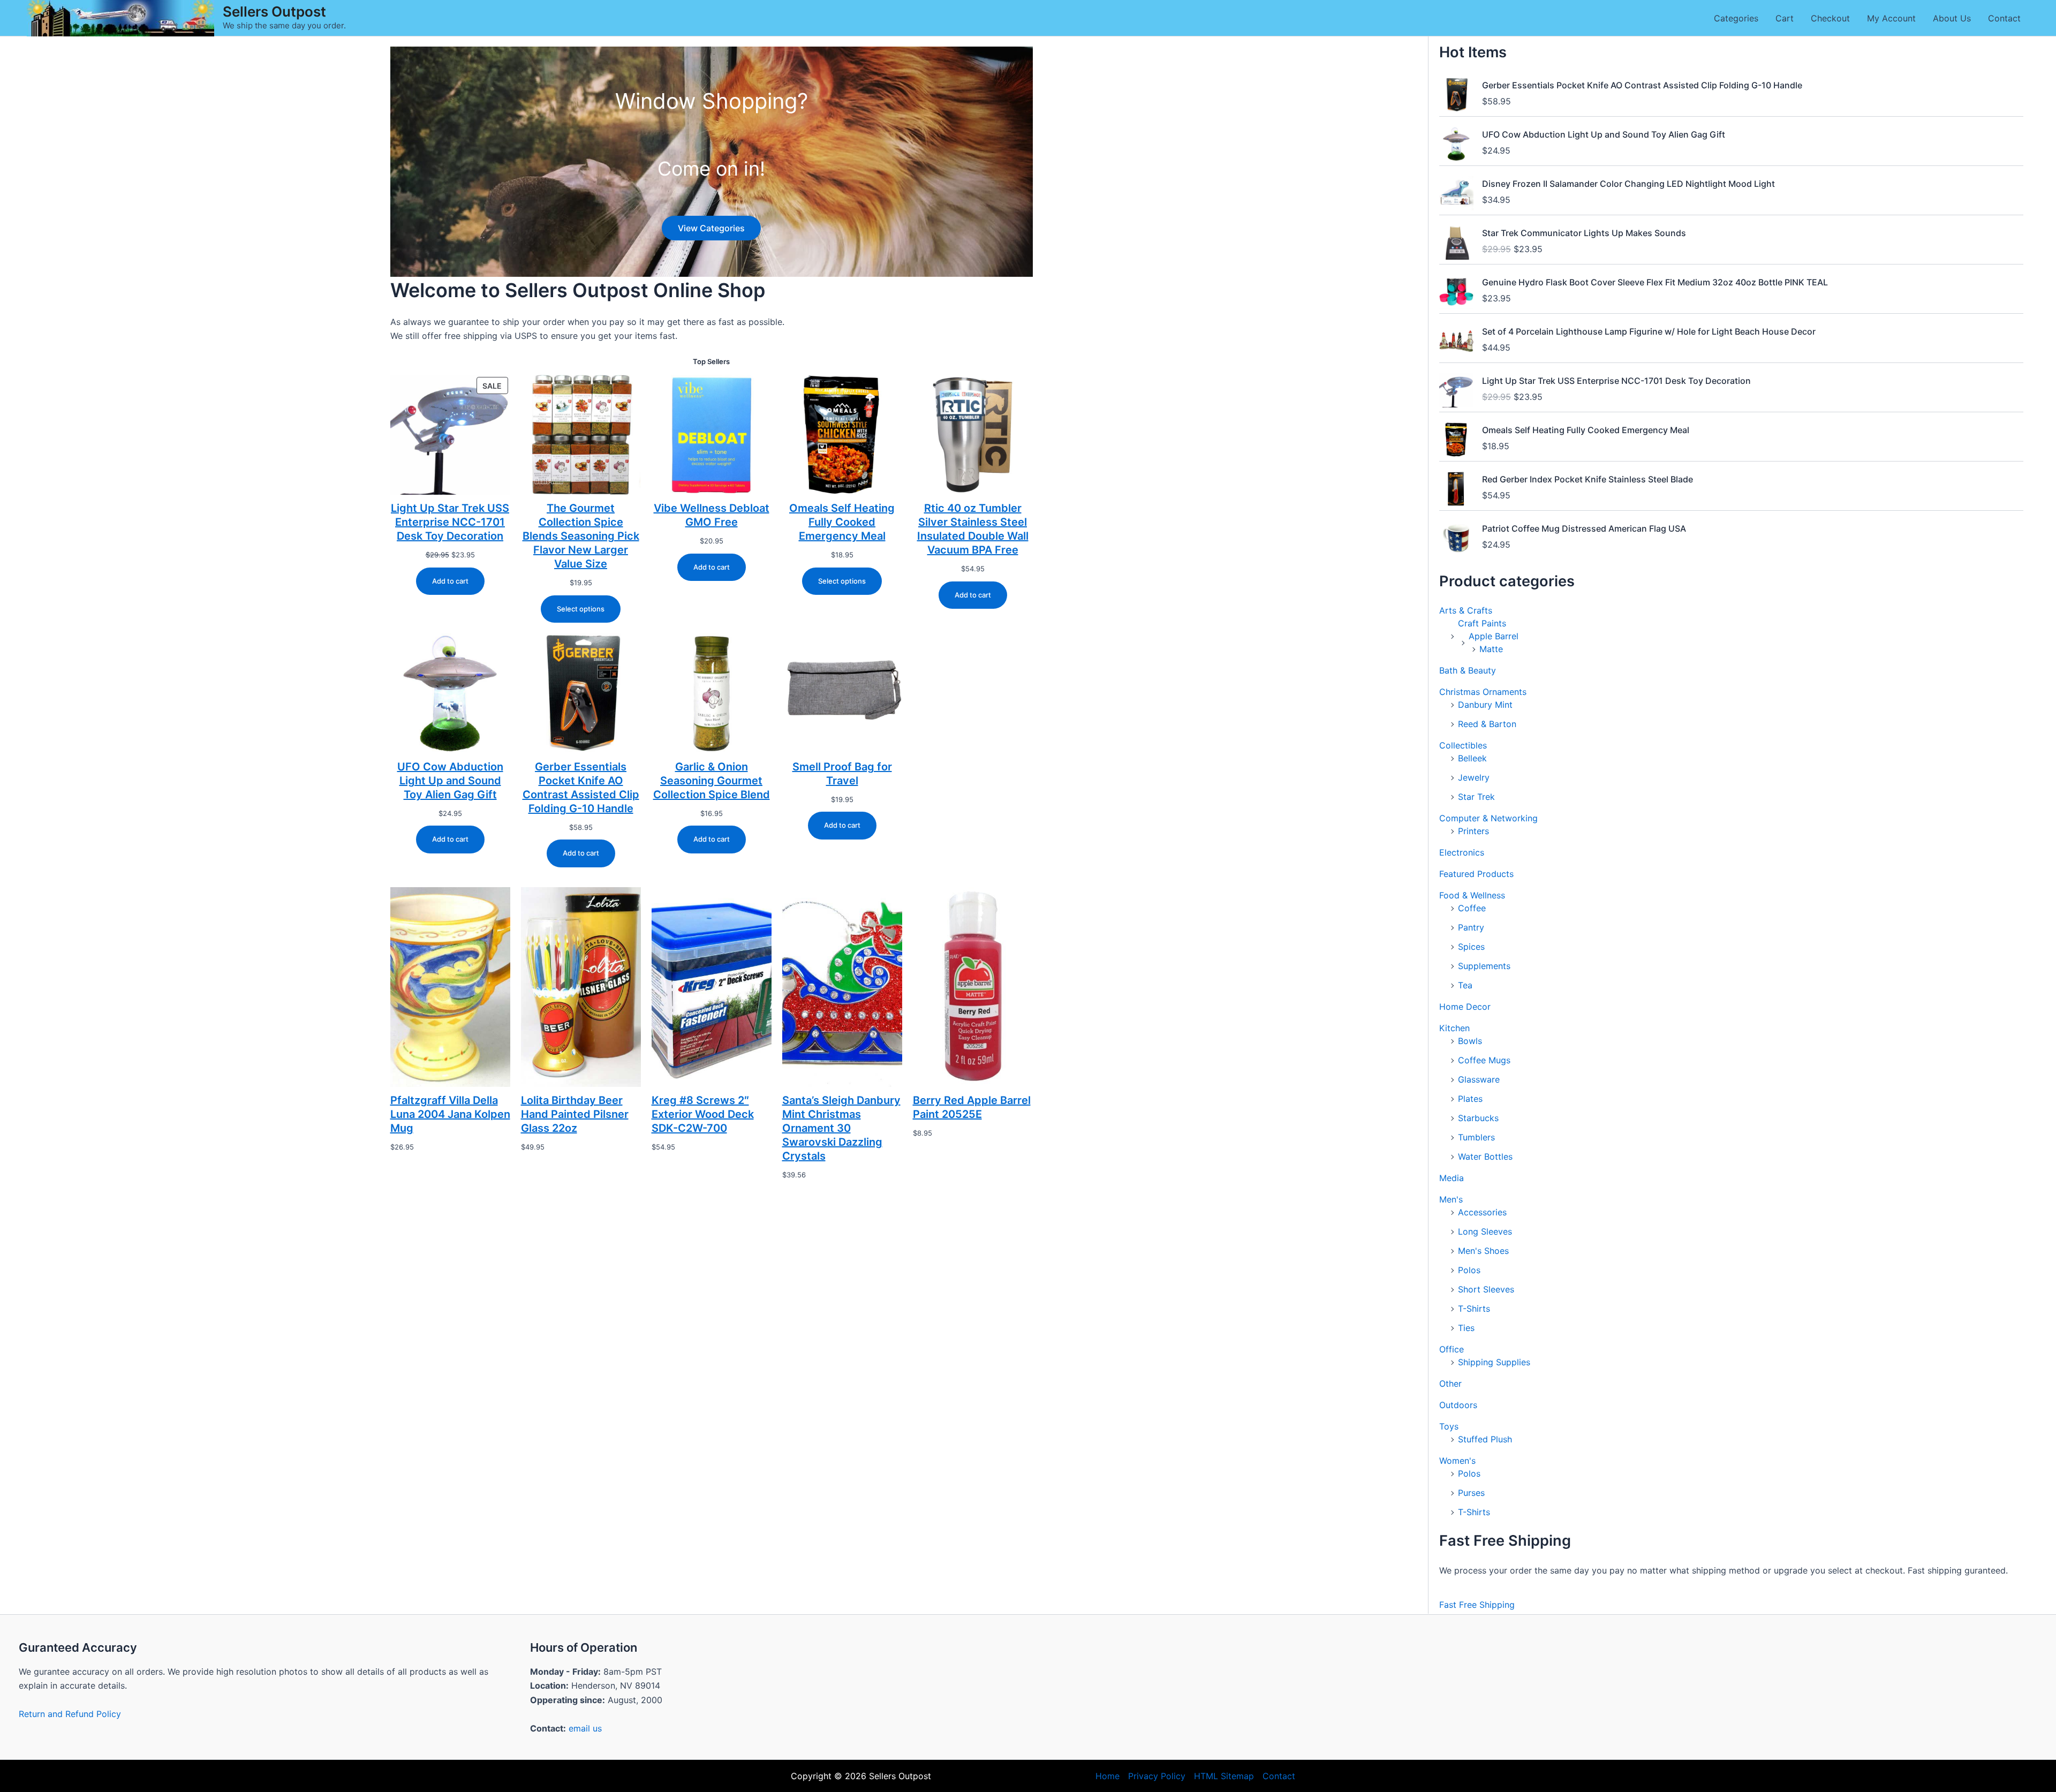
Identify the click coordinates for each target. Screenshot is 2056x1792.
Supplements (1484, 966)
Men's (1451, 1199)
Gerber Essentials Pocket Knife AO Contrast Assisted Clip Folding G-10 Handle (581, 788)
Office (1452, 1349)
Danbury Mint (1485, 705)
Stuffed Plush (1485, 1439)
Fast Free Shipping (1477, 1605)
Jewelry (1474, 777)
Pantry (1471, 927)
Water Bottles (1485, 1156)
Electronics (1462, 852)
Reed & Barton (1487, 724)
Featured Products (1476, 874)
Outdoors (1458, 1405)
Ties (1466, 1328)
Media (1452, 1178)
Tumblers (1476, 1137)
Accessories (1482, 1212)
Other (1450, 1383)
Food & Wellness (1472, 895)
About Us (1952, 18)
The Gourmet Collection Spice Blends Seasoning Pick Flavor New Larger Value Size (581, 536)
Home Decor (1465, 1007)
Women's (1457, 1461)
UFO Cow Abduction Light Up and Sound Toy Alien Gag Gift (450, 781)
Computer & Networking (1488, 818)
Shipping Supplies (1494, 1362)
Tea (1465, 985)
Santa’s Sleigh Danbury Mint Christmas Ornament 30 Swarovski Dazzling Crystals (841, 1128)
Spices (1471, 947)
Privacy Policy (1157, 1776)
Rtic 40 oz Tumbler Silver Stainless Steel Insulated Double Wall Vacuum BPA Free (973, 529)
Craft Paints (1482, 623)
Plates (1470, 1099)
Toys (1449, 1426)
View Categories (711, 228)
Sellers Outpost (274, 12)
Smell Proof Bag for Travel (842, 774)
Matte (1491, 649)
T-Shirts (1474, 1309)
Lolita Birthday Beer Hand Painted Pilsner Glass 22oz (575, 1114)
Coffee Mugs (1484, 1060)
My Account (1891, 18)
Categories (1736, 18)
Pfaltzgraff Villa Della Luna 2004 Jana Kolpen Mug (450, 1114)
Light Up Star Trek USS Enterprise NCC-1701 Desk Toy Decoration (450, 522)
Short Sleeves (1486, 1289)
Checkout (1830, 18)
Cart (1785, 18)
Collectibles (1463, 745)
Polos (1469, 1270)
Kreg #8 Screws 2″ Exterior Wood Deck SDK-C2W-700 (703, 1114)
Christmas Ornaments (1483, 692)
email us (585, 1728)
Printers (1473, 831)
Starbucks (1478, 1118)
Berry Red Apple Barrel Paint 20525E (972, 1107)
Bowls (1470, 1041)
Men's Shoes (1483, 1251)
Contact (2004, 18)
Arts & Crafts (1466, 610)
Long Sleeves (1485, 1231)
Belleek (1472, 758)
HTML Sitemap (1224, 1776)
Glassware (1479, 1079)
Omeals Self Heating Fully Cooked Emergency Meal (842, 522)
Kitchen (1454, 1028)
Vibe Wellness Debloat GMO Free (712, 515)
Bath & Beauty (1468, 670)
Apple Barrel (1494, 636)
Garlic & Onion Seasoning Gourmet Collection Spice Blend (712, 781)
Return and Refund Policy (70, 1714)
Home (1108, 1776)
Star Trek (1476, 797)
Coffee (1472, 908)
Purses (1471, 1493)
